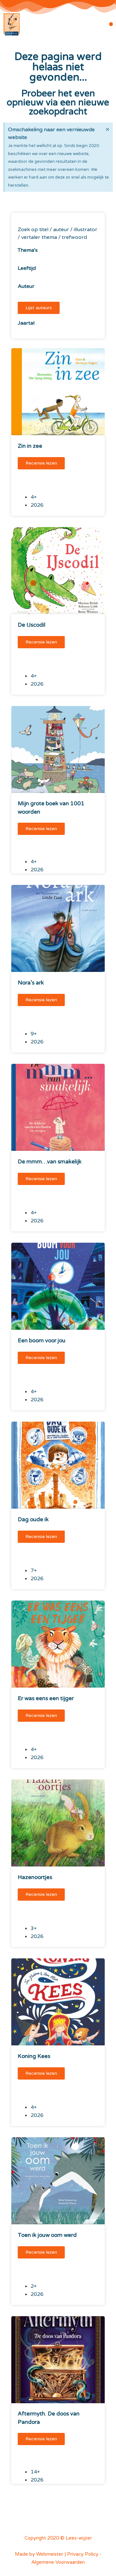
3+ (34, 1928)
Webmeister (50, 2554)
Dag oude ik (33, 1519)
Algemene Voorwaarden (58, 2562)
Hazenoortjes (35, 1877)
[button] (111, 24)
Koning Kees (34, 2056)
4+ (34, 497)
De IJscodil (32, 625)
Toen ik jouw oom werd (47, 2235)
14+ (35, 2472)
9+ (34, 1034)
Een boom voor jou (42, 1341)
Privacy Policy (83, 2554)
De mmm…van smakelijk (50, 1162)
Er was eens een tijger (46, 1698)
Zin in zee (30, 446)
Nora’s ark (31, 983)
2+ (34, 2286)
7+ (34, 1571)
